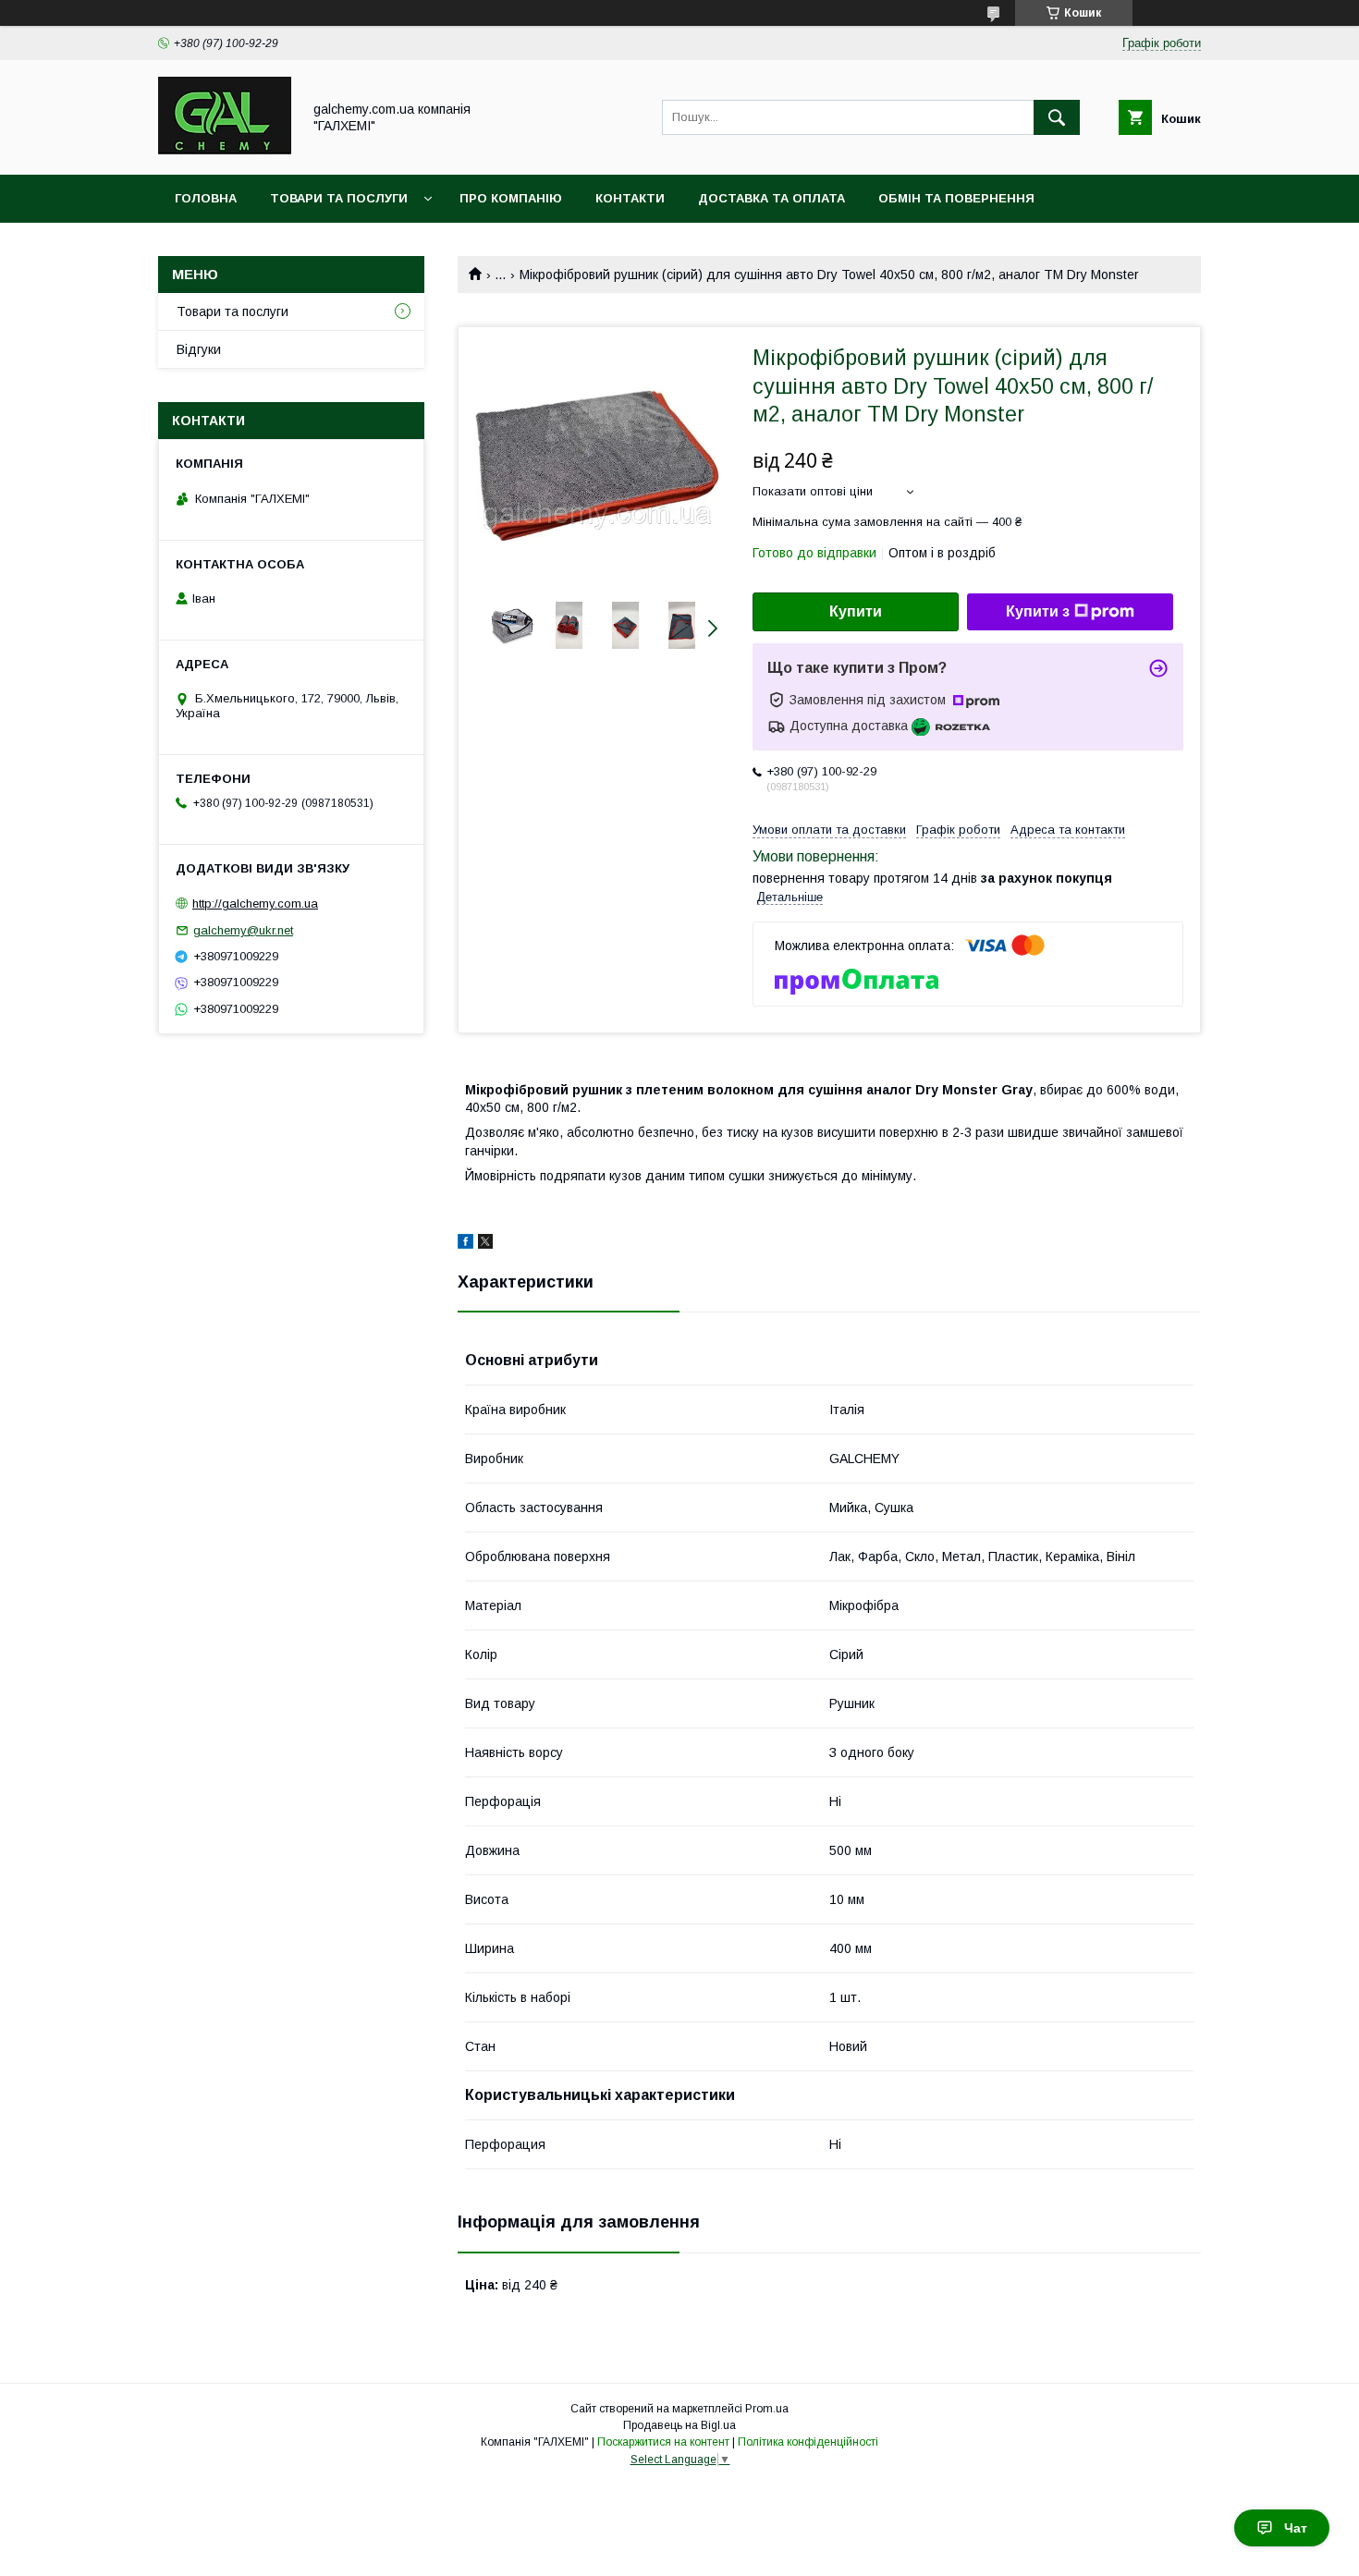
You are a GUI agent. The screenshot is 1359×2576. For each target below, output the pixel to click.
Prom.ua (767, 2409)
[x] (485, 1244)
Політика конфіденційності (808, 2442)
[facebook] (465, 1244)
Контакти (630, 198)
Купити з (1038, 611)
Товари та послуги (339, 198)
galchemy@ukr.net (243, 930)
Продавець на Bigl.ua (679, 2425)
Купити (856, 611)
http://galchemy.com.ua (255, 903)
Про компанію (511, 198)
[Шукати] (1057, 117)
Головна (206, 198)
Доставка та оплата (771, 198)
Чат (1296, 2528)
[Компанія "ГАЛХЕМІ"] (225, 151)
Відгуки (199, 349)
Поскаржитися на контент (663, 2442)
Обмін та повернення (956, 198)
